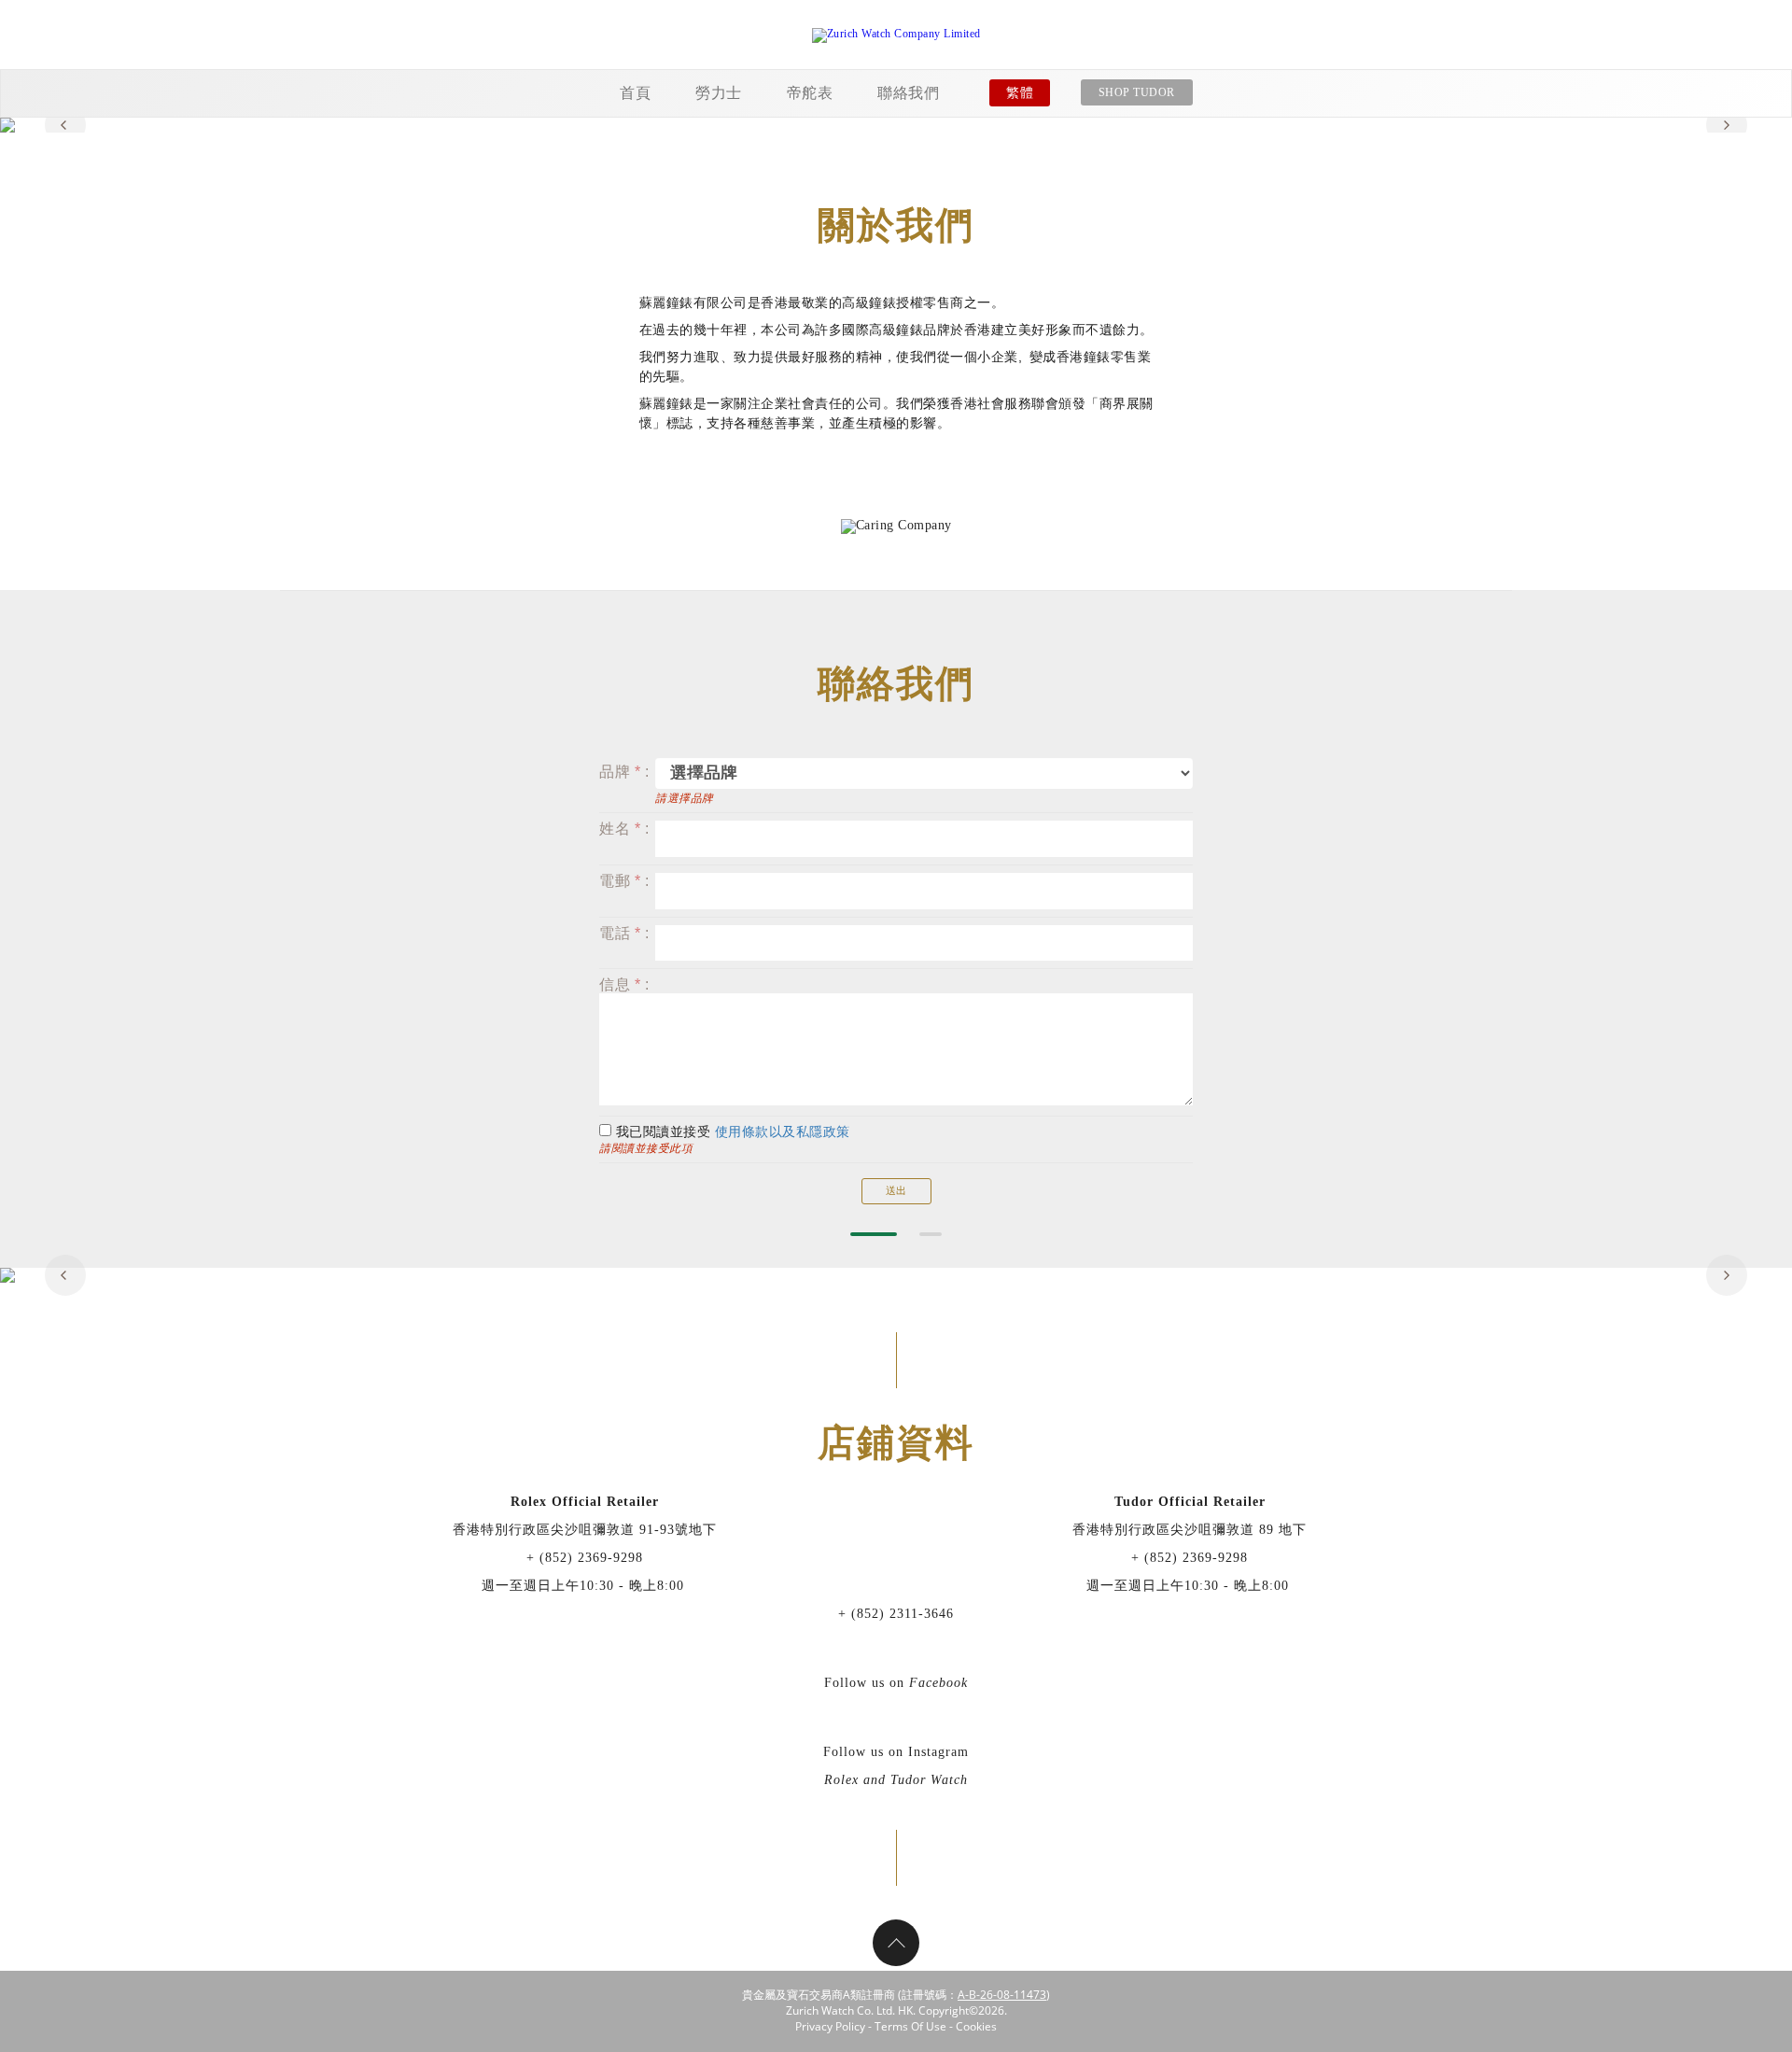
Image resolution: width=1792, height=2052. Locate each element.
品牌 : (624, 772)
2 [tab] (931, 1234)
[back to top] (896, 1943)
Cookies (976, 2026)
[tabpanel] (896, 125)
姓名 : (624, 829)
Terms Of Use (910, 2026)
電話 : (624, 933)
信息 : (624, 984)
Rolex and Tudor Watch (896, 1780)
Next (1727, 125)
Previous (65, 125)
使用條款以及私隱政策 (783, 1132)
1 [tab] (874, 1234)
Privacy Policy (830, 2026)
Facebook (938, 1683)
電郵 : (624, 881)
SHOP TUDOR (1137, 92)
